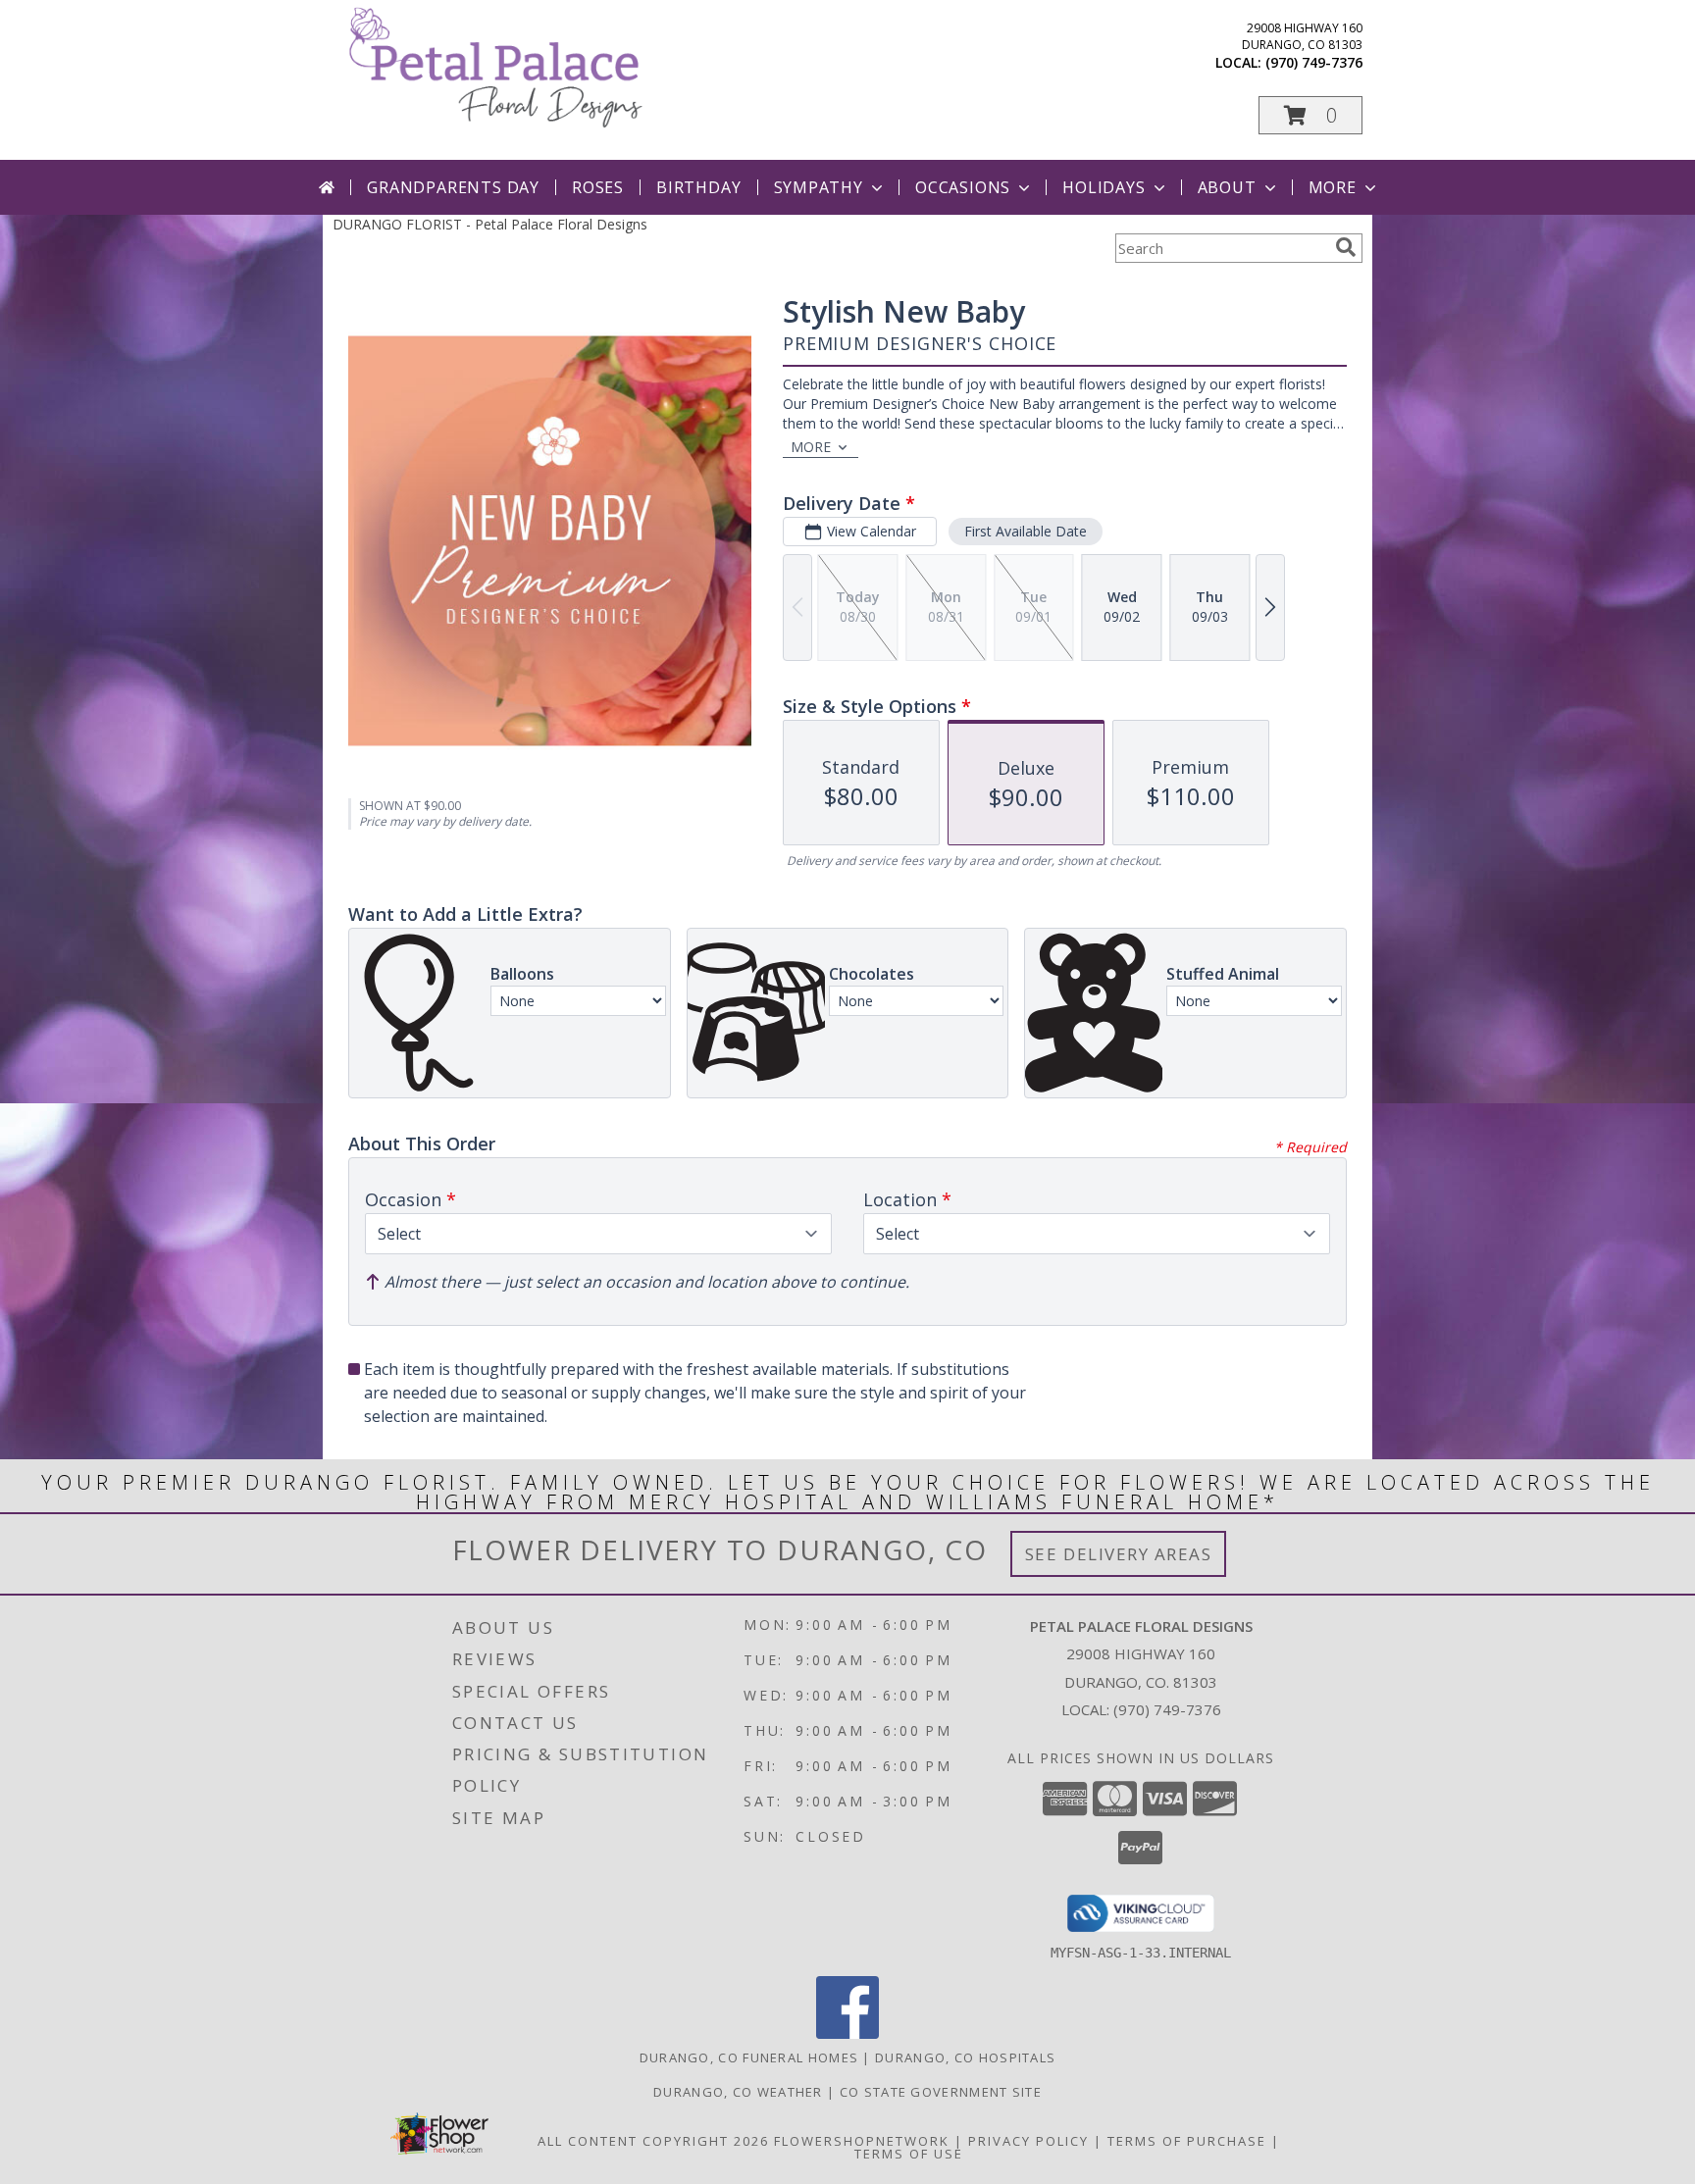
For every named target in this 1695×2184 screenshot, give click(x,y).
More (1333, 187)
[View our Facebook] (847, 2033)
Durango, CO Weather (738, 2092)
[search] (1346, 247)
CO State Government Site (941, 2092)
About (1227, 187)
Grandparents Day (453, 187)
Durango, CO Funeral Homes (749, 2057)
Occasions (963, 187)
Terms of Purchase (1187, 2141)
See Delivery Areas (1119, 1554)
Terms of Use (909, 2154)
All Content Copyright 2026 (653, 2141)
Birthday (698, 187)
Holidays (1104, 187)
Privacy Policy (1028, 2141)
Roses (598, 187)
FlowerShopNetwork (862, 2141)
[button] (1310, 115)
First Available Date (1026, 531)
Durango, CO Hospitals (965, 2057)
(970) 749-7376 (1314, 62)
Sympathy (819, 187)
